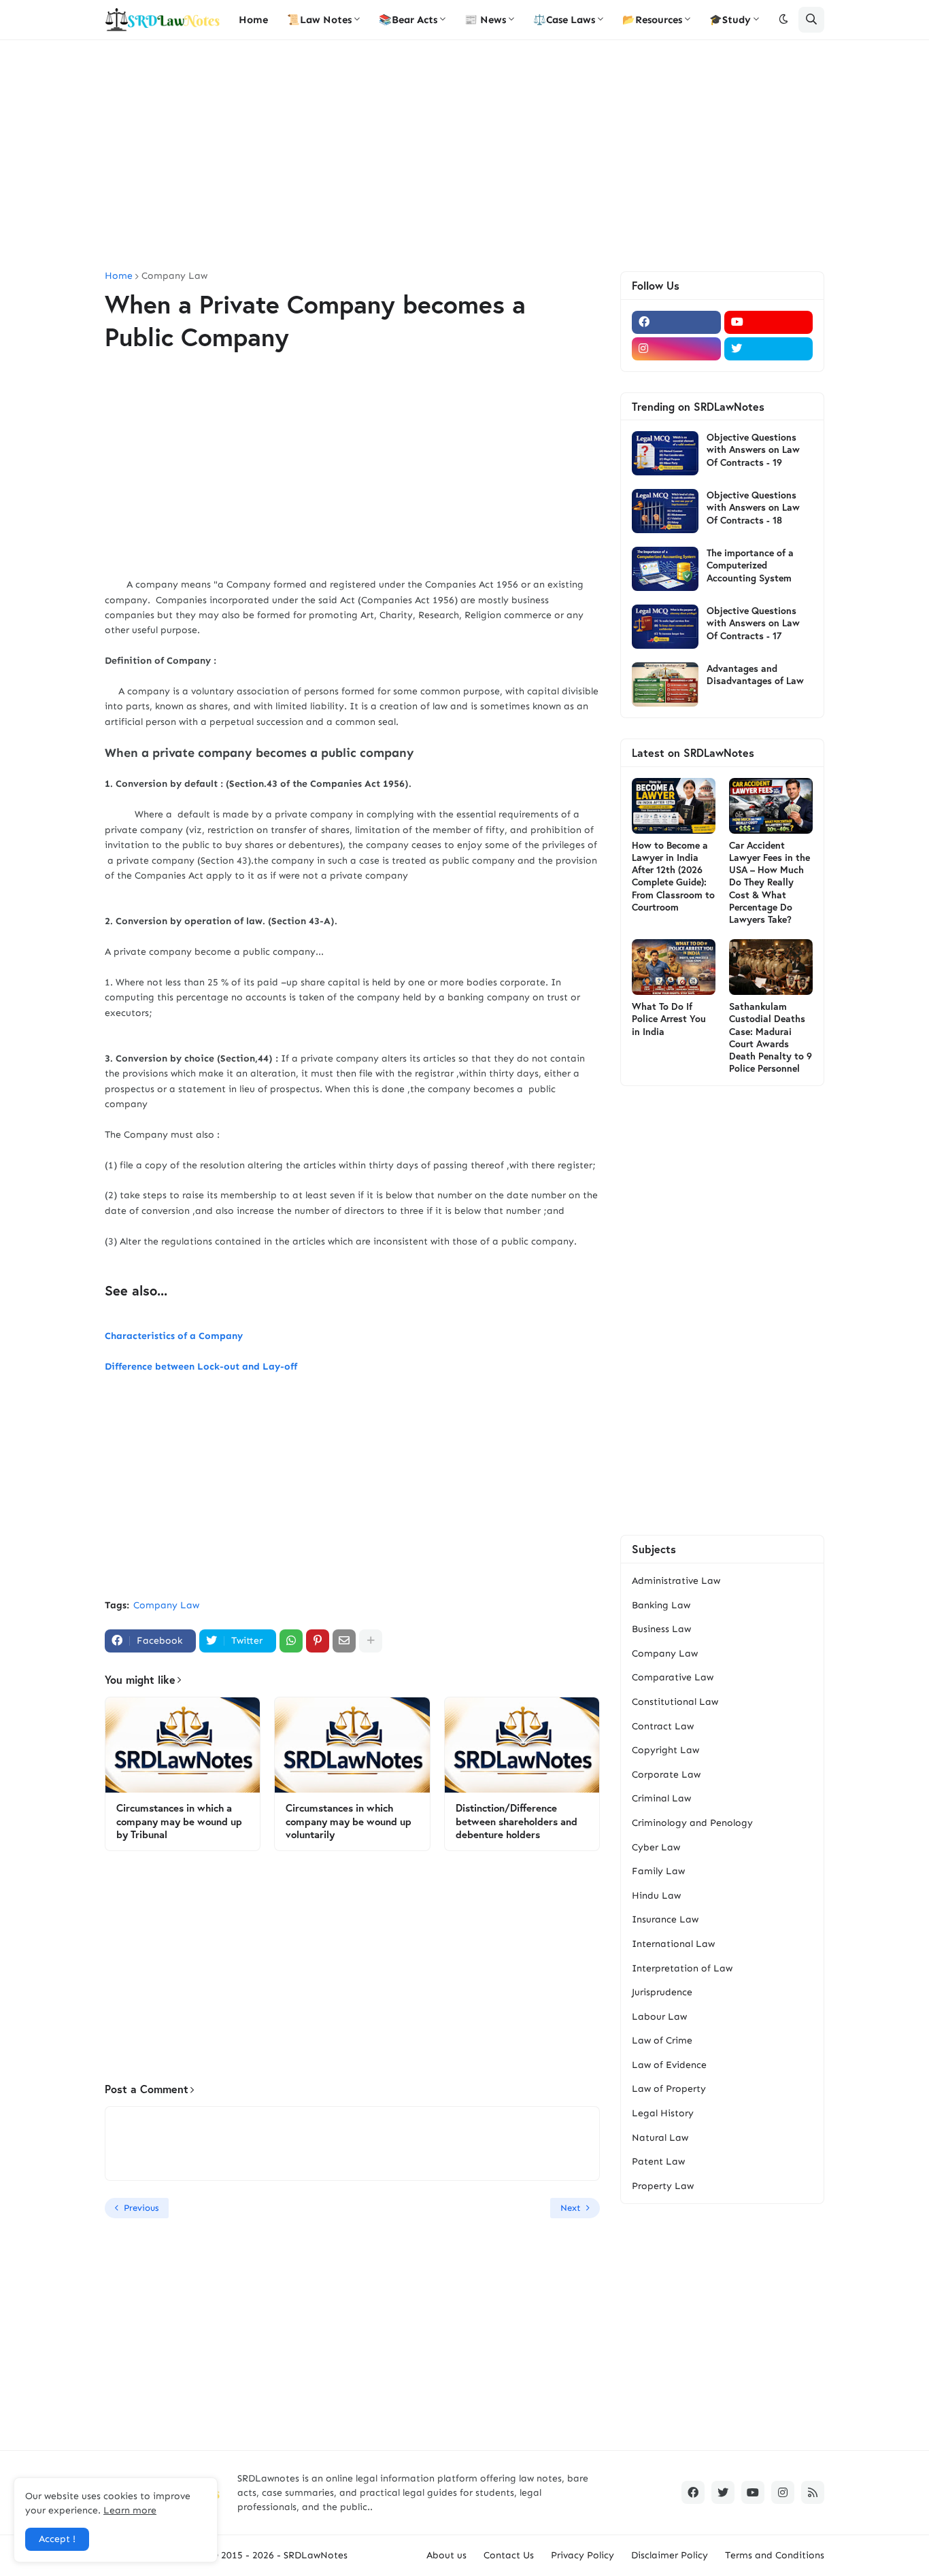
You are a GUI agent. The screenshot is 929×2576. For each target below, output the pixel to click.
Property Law (663, 2186)
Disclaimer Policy (670, 2555)
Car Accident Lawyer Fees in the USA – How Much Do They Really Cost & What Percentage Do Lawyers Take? (770, 882)
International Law (673, 1944)
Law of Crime (662, 2040)
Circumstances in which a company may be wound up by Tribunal (179, 1821)
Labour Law (659, 2017)
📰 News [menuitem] (485, 20)
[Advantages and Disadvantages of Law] (665, 684)
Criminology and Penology (692, 1823)
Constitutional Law (675, 1702)
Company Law (174, 276)
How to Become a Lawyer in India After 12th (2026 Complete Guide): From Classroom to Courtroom (673, 876)
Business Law (661, 1629)
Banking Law (661, 1605)
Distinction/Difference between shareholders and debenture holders (517, 1821)
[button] (783, 20)
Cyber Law (656, 1847)
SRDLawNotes (316, 2555)
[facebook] (676, 322)
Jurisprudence (662, 1992)
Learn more (130, 2510)
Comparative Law (673, 1677)
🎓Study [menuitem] (730, 20)
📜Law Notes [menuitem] (319, 20)
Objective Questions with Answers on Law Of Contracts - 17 (753, 623)
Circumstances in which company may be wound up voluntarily (349, 1821)
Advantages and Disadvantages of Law (755, 675)
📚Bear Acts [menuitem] (408, 20)
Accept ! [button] (57, 2539)
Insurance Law (665, 1919)
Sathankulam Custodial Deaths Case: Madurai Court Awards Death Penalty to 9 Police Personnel (771, 1037)
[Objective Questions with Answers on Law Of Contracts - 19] (665, 453)
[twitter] (769, 349)
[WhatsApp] (291, 1641)
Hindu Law (656, 1896)
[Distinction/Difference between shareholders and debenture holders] (522, 1745)
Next (571, 2208)
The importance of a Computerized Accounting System (750, 565)
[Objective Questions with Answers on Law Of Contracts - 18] (665, 511)
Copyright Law (665, 1750)
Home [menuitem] (253, 20)
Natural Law (660, 2138)
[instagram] (676, 349)
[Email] (344, 1641)
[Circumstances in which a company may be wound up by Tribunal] (183, 1745)
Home (119, 276)
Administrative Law (676, 1581)
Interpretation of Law (682, 1968)
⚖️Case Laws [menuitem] (564, 20)
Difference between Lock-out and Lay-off (201, 1367)
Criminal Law (661, 1798)
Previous (141, 2208)
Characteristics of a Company (174, 1336)
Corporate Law (666, 1775)
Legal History (663, 2113)
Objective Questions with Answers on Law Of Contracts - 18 (753, 507)
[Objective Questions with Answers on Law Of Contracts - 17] (665, 627)
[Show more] (371, 1641)
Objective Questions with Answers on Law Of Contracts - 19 (753, 450)
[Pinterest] (318, 1641)
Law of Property (669, 2089)
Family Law (658, 1871)
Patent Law (658, 2162)
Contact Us (509, 2555)
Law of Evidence (669, 2065)
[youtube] (769, 322)
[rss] (813, 2492)
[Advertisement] (464, 156)
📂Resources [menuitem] (652, 20)
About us (446, 2555)
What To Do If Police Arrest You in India (669, 1019)
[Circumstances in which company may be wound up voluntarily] (352, 1745)
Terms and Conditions (775, 2555)
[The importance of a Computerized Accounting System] (665, 569)
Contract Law (663, 1726)
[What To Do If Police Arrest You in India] (674, 967)
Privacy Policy (582, 2555)
